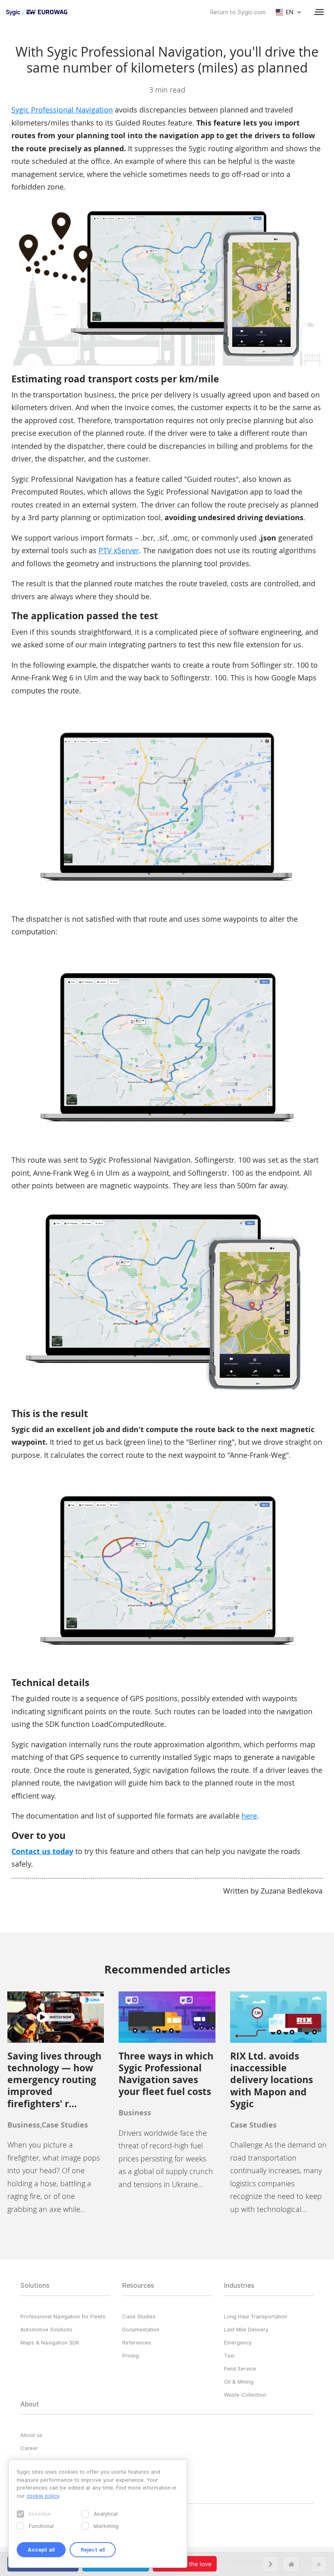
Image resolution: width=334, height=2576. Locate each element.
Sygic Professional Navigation (62, 110)
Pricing (131, 2355)
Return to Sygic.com (238, 12)
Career (29, 2448)
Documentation (141, 2329)
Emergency (238, 2342)
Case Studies (139, 2316)
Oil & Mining (239, 2382)
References (137, 2342)
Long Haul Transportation (256, 2316)
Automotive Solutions (46, 2329)
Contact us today (42, 1851)
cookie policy (43, 2496)
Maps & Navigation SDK (50, 2342)
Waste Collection (245, 2395)
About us (31, 2435)
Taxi (229, 2355)
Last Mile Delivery (246, 2329)
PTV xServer (119, 550)
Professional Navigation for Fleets (63, 2316)
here (249, 1816)
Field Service (240, 2369)
